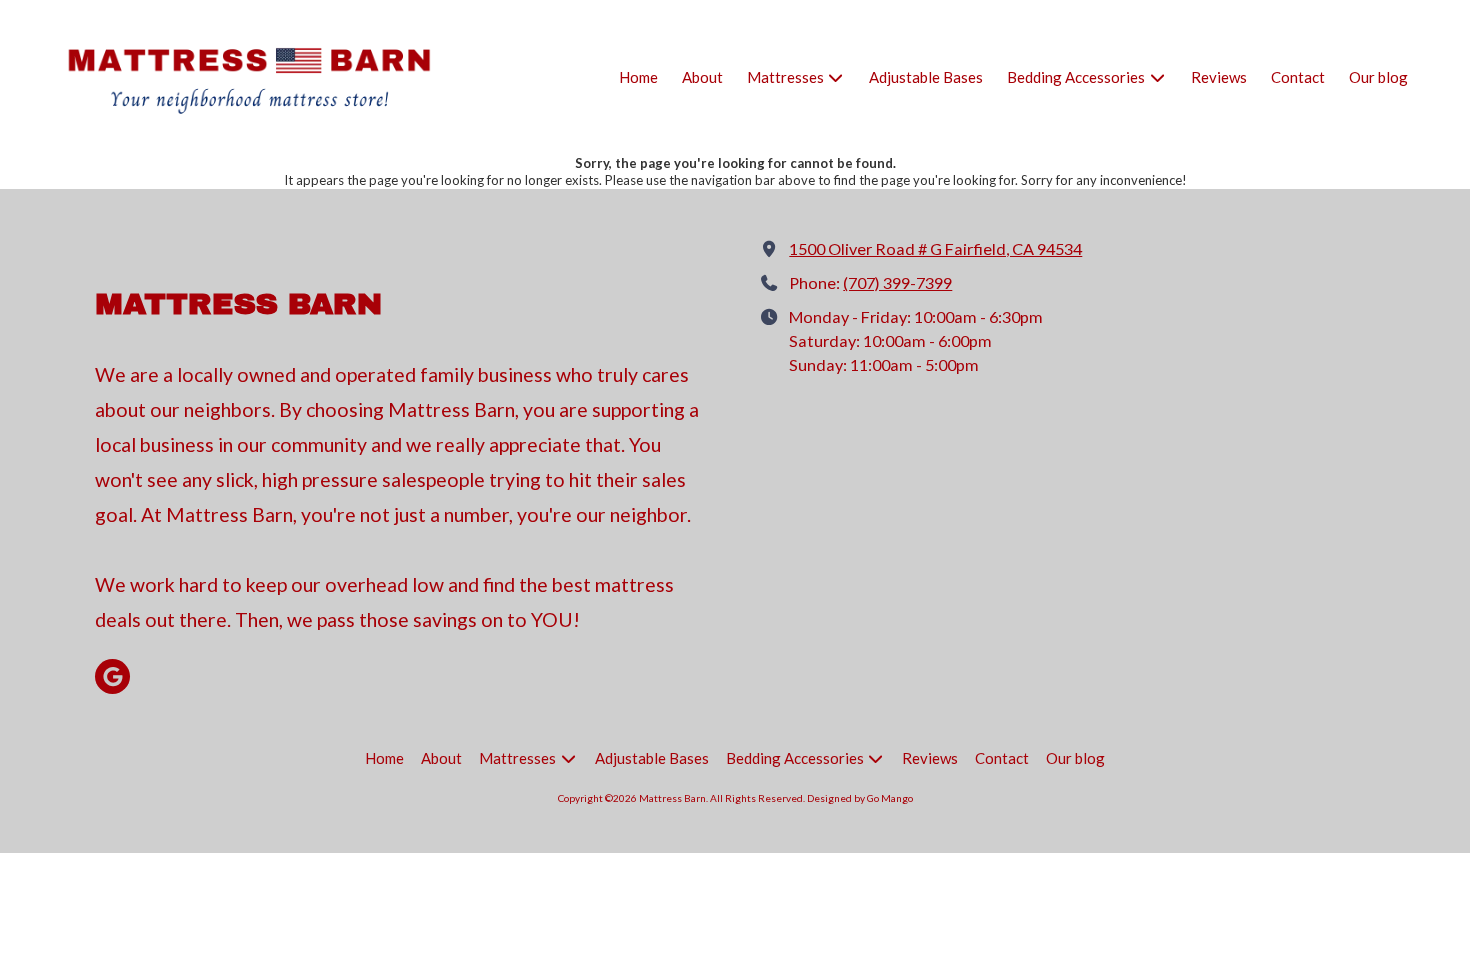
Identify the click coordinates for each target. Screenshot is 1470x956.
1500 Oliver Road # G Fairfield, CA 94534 (935, 248)
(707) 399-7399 (897, 282)
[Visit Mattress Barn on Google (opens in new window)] (112, 676)
